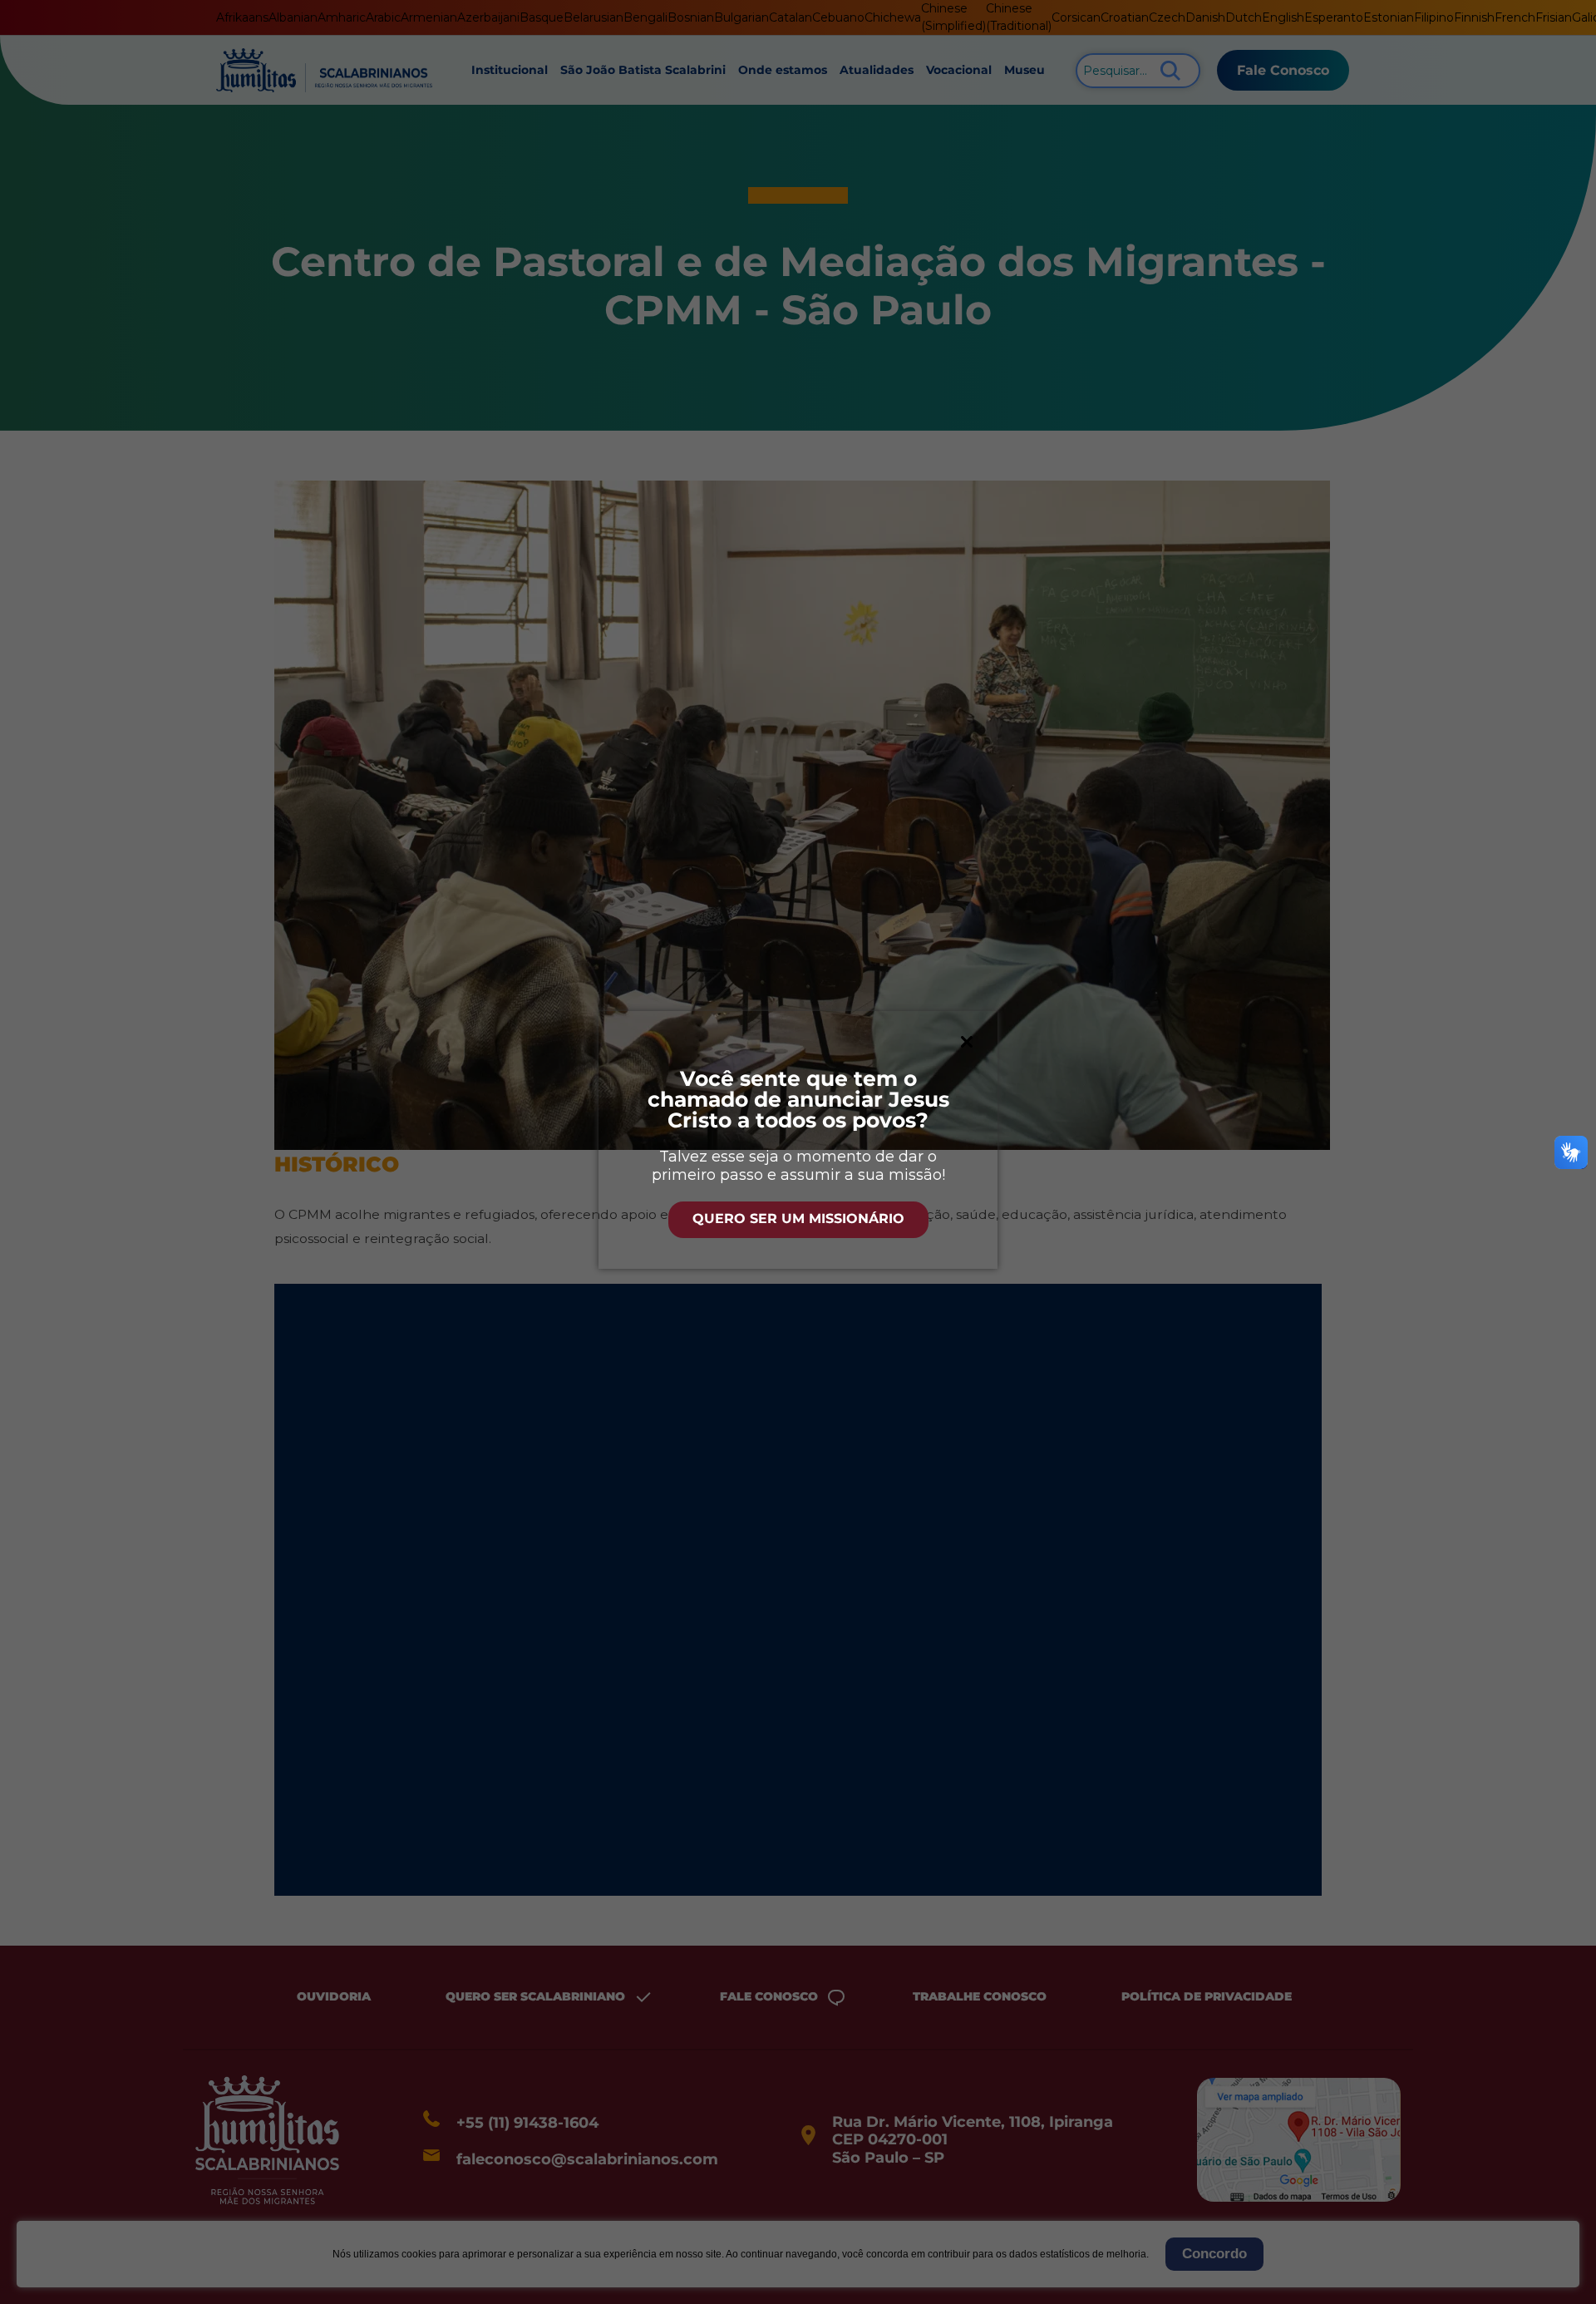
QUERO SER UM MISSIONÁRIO (798, 1219)
